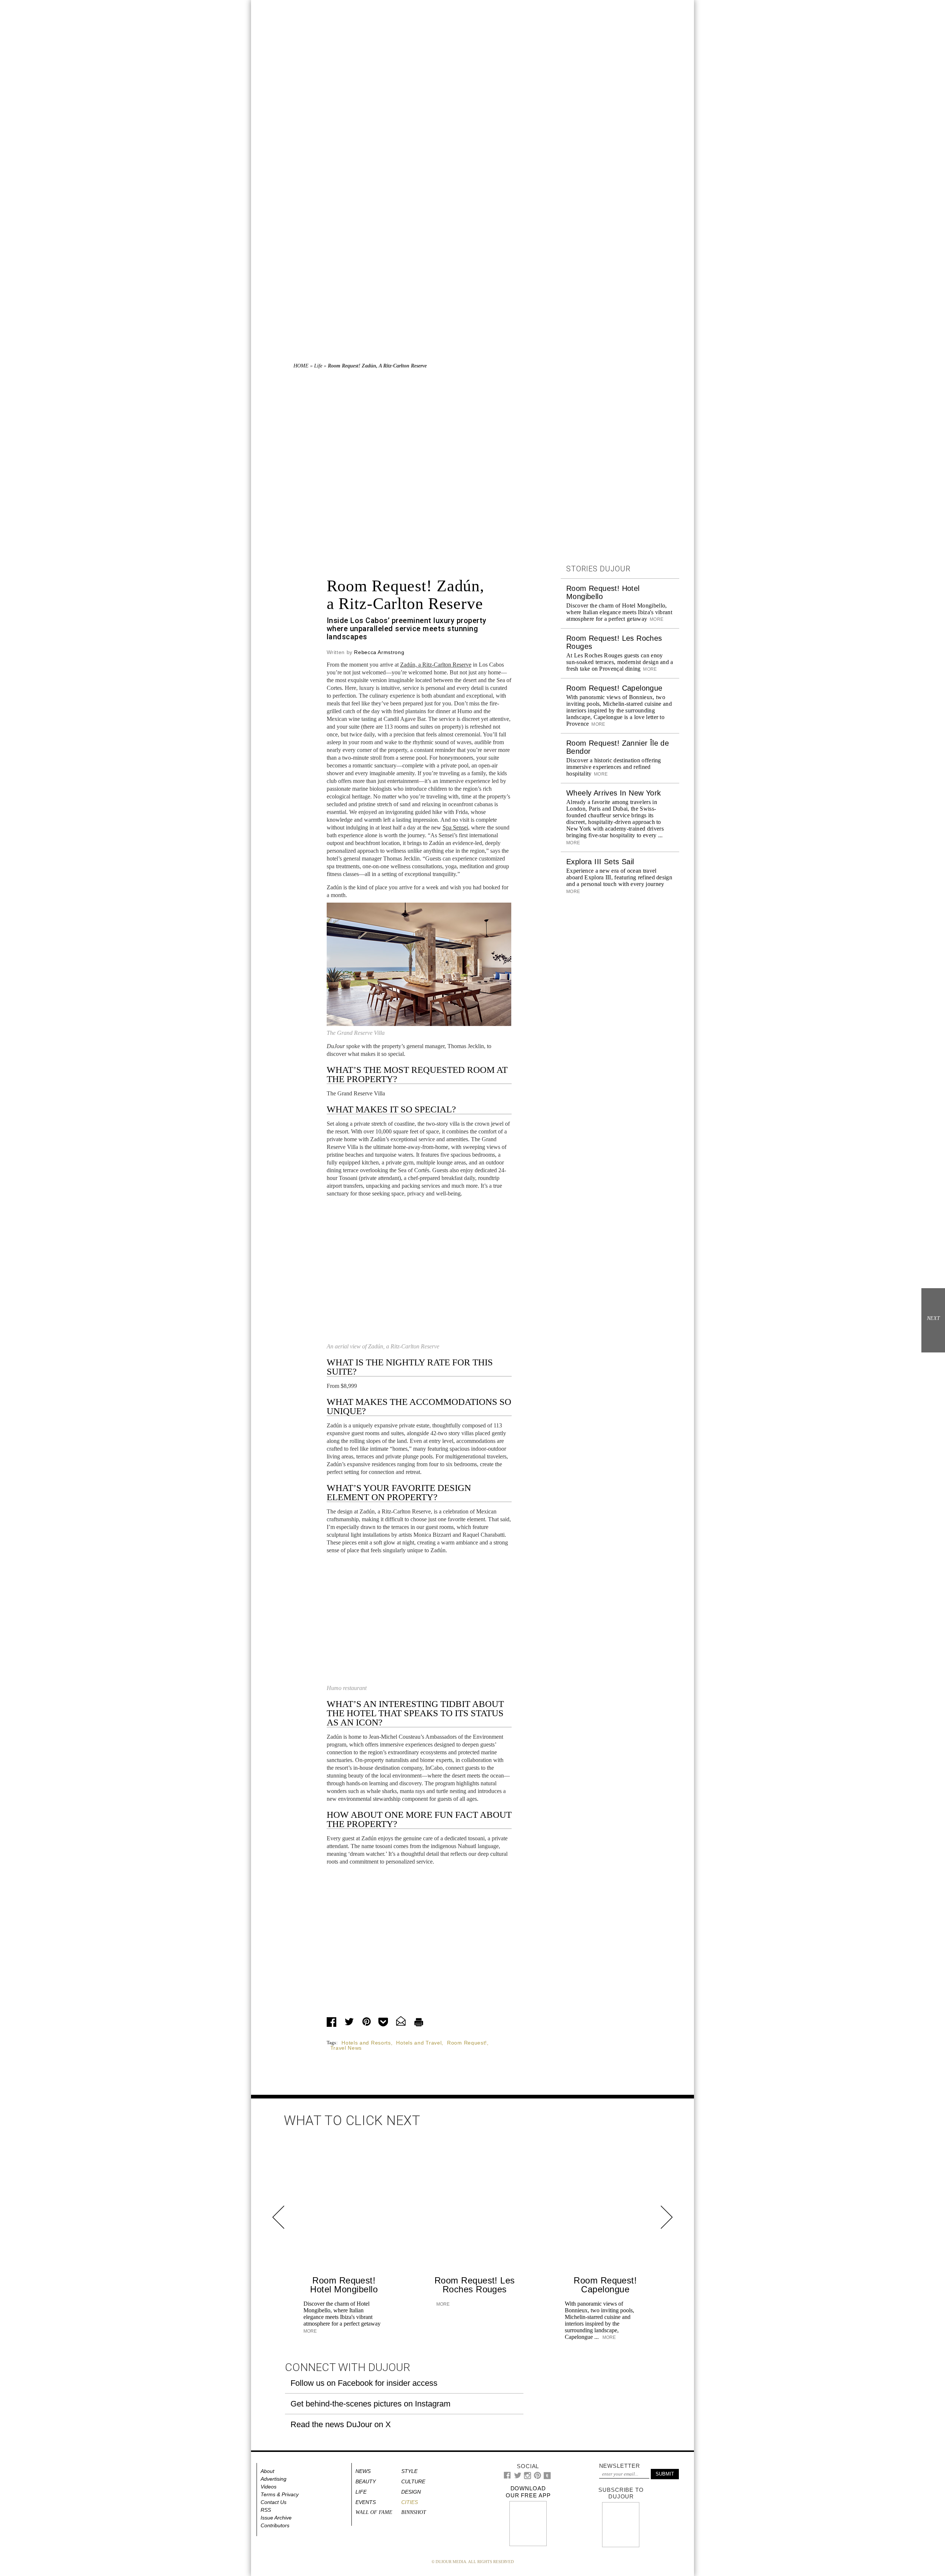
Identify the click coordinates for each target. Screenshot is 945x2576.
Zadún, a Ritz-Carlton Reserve (436, 665)
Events (366, 2502)
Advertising (274, 2479)
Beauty (366, 2481)
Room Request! (467, 2043)
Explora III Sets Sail (600, 862)
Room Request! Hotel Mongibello (344, 2285)
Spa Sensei (455, 827)
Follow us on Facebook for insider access (364, 2383)
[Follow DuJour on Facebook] (507, 2477)
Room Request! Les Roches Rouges (475, 2285)
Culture (413, 2481)
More (656, 619)
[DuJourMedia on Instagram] (528, 2478)
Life (318, 366)
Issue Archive (276, 2518)
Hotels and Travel (419, 2043)
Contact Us (274, 2502)
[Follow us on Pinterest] (537, 2477)
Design (411, 2492)
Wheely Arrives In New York (614, 793)
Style (409, 2471)
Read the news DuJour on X (341, 2424)
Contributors (275, 2525)
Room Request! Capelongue (614, 688)
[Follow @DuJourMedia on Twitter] (518, 2477)
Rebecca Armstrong (379, 652)
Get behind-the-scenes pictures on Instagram (370, 2404)
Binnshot (414, 2512)
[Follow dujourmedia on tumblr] (547, 2478)
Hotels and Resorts (366, 2043)
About (267, 2471)
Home (301, 366)
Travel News (346, 2048)
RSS (266, 2510)
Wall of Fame (374, 2512)
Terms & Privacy (280, 2494)
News (363, 2471)
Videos (269, 2487)
